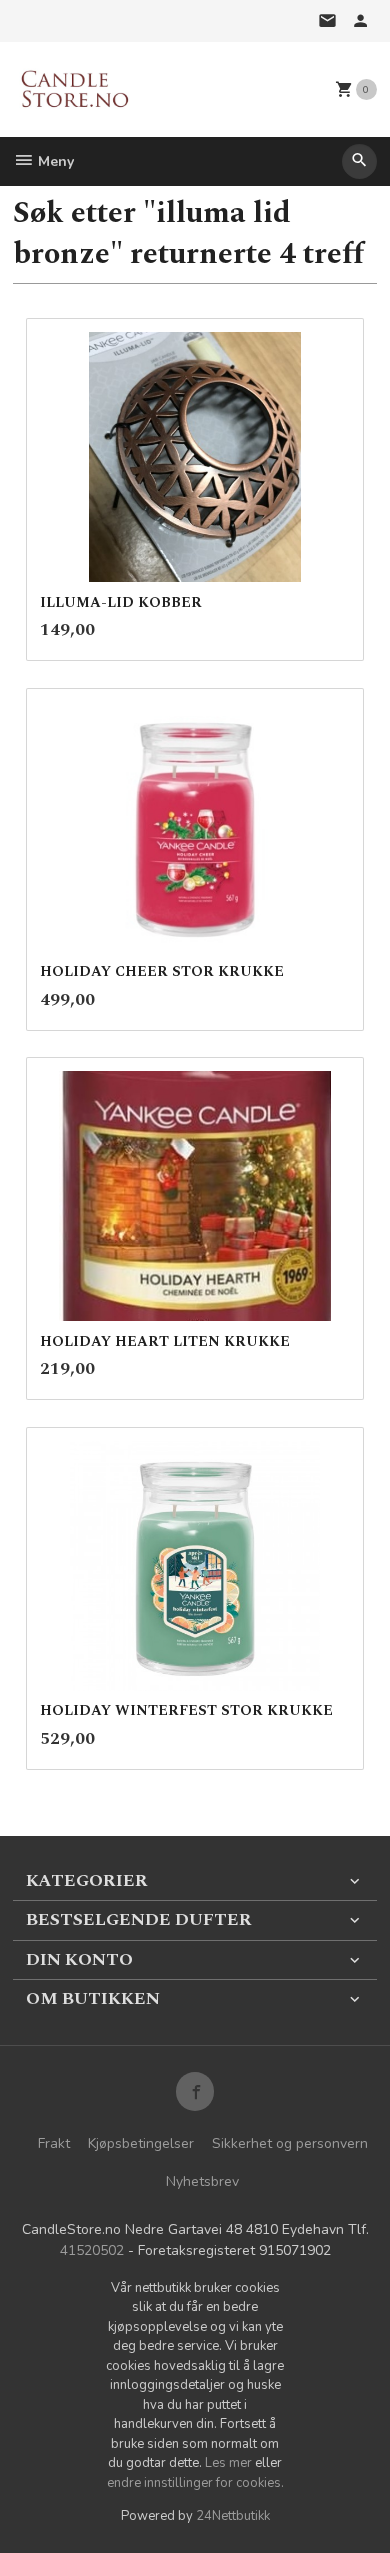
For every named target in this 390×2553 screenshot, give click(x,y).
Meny (54, 161)
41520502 (92, 2250)
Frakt (54, 2143)
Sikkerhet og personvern (290, 2143)
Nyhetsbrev (202, 2181)
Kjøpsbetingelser (141, 2143)
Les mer (230, 2463)
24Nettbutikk (233, 2516)
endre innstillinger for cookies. (195, 2483)
